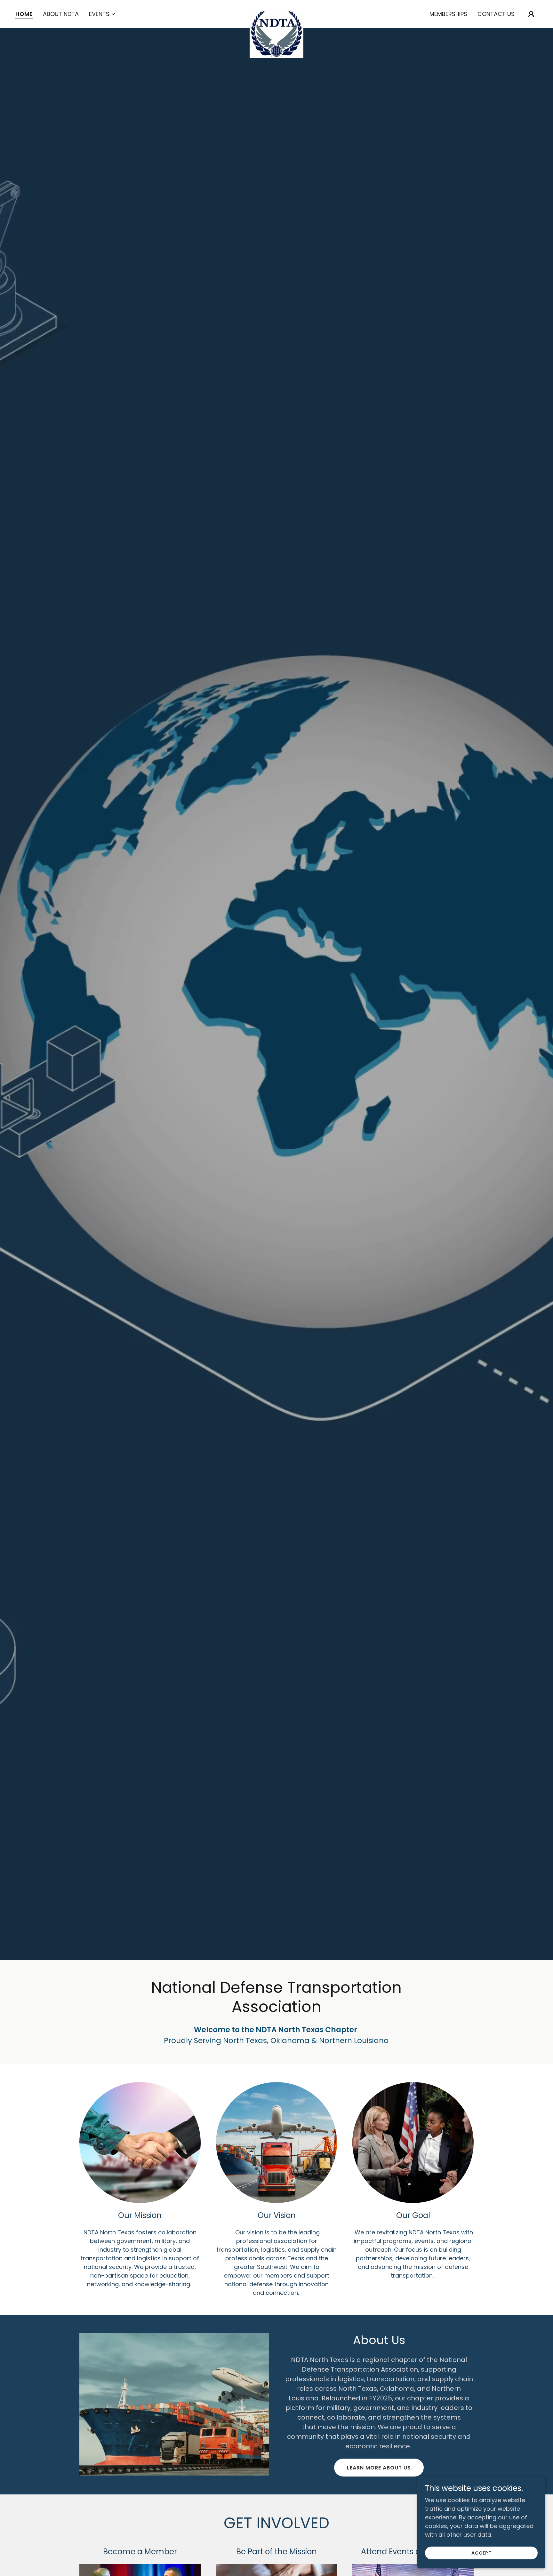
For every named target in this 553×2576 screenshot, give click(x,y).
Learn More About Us (379, 2468)
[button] (102, 14)
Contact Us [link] (496, 14)
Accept (481, 2553)
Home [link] (24, 14)
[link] (276, 13)
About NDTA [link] (61, 14)
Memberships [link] (448, 14)
